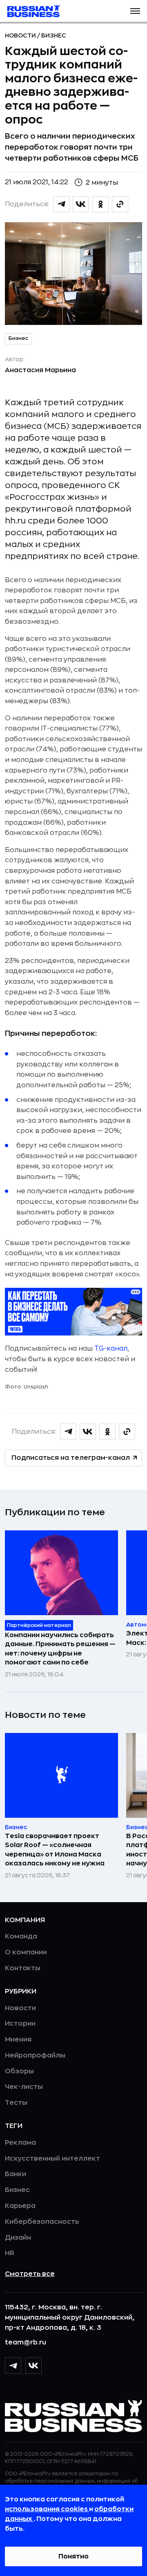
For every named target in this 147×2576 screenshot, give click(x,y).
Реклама (20, 2143)
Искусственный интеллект (52, 2159)
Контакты (23, 1968)
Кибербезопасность (42, 2222)
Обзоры (19, 2071)
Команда (21, 1936)
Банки (16, 2174)
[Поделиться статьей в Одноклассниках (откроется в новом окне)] (100, 204)
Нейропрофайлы (35, 2055)
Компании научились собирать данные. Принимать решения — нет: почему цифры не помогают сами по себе (60, 1649)
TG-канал (111, 1349)
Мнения (18, 2040)
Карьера (20, 2206)
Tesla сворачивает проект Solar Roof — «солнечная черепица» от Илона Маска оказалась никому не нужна (55, 1850)
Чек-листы (24, 2087)
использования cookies (47, 2509)
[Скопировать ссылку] (120, 204)
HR (10, 2253)
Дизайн (18, 2238)
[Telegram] (13, 2366)
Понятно (73, 2556)
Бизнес (54, 35)
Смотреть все (30, 2274)
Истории (20, 2024)
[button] (135, 11)
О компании (26, 1952)
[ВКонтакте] (33, 2366)
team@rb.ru (26, 2342)
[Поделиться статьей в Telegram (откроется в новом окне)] (61, 204)
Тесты (16, 2103)
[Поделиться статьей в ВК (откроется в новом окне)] (81, 204)
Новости (21, 35)
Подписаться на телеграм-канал (71, 1458)
